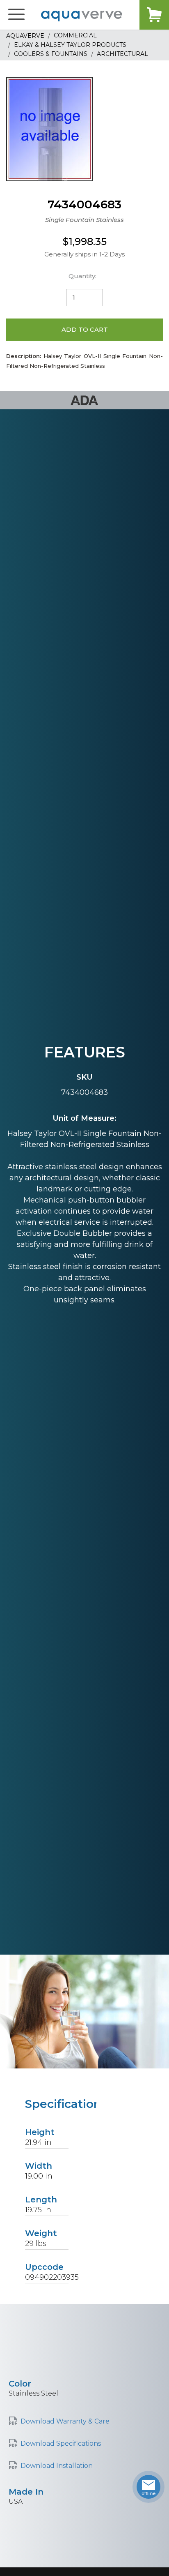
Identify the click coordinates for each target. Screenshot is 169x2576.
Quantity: (82, 276)
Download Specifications (61, 2443)
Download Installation (57, 2466)
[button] (16, 15)
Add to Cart (85, 329)
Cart (154, 15)
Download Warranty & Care (65, 2421)
